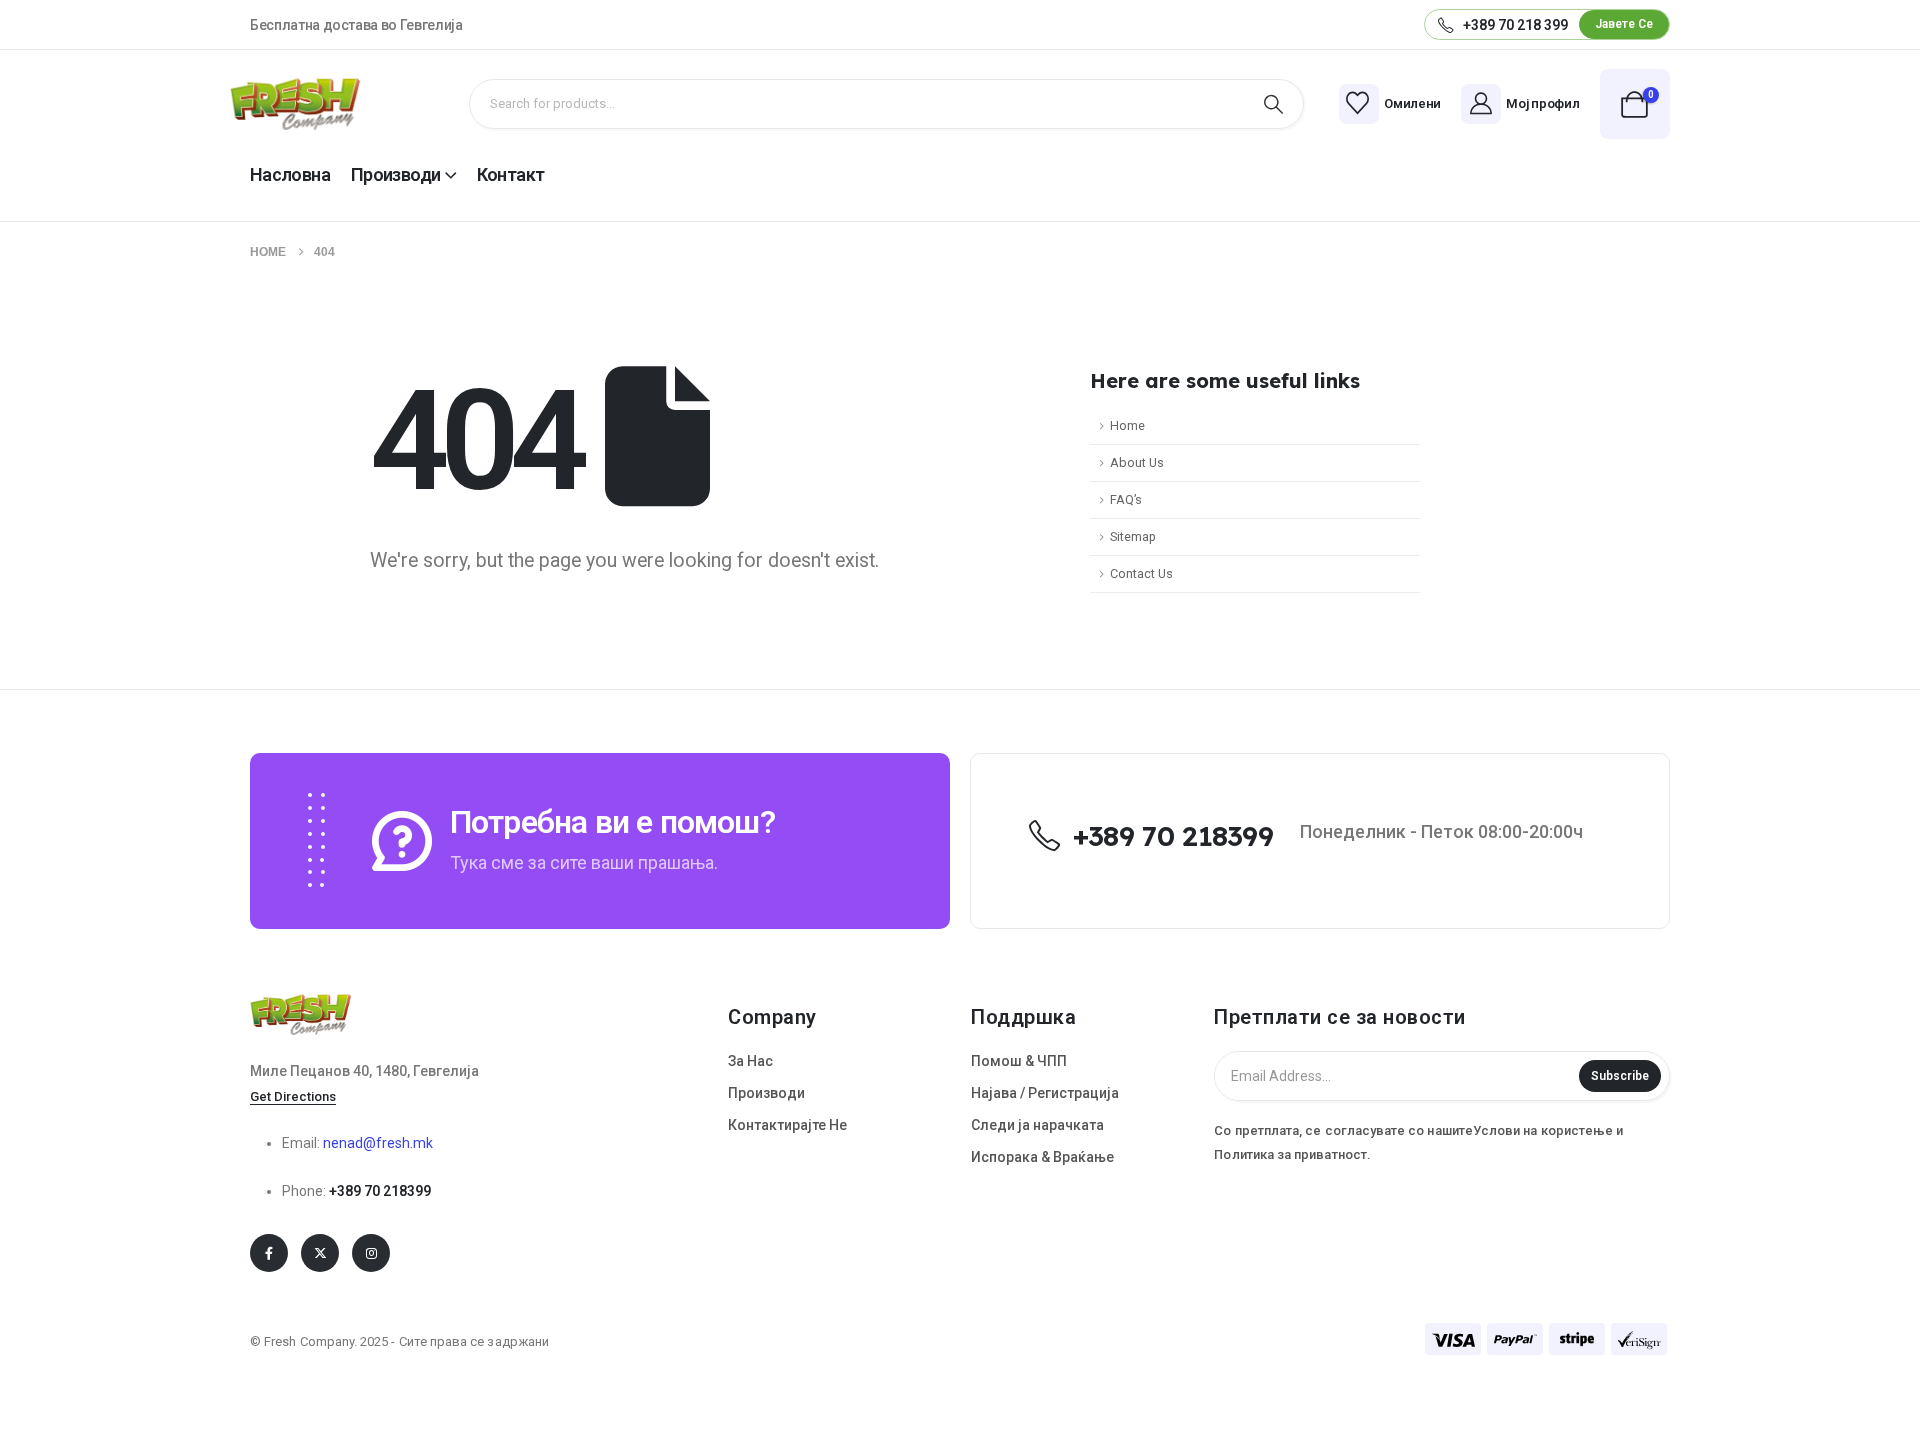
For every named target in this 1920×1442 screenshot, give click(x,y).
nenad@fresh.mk (378, 1143)
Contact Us (1141, 573)
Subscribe (1620, 1076)
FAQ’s (1126, 499)
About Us (1137, 462)
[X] (320, 1253)
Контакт (511, 174)
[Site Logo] (295, 104)
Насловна (290, 174)
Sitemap (1133, 536)
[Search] (1273, 104)
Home (1127, 425)
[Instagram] (371, 1253)
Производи (395, 174)
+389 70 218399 (380, 1191)
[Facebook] (269, 1253)
